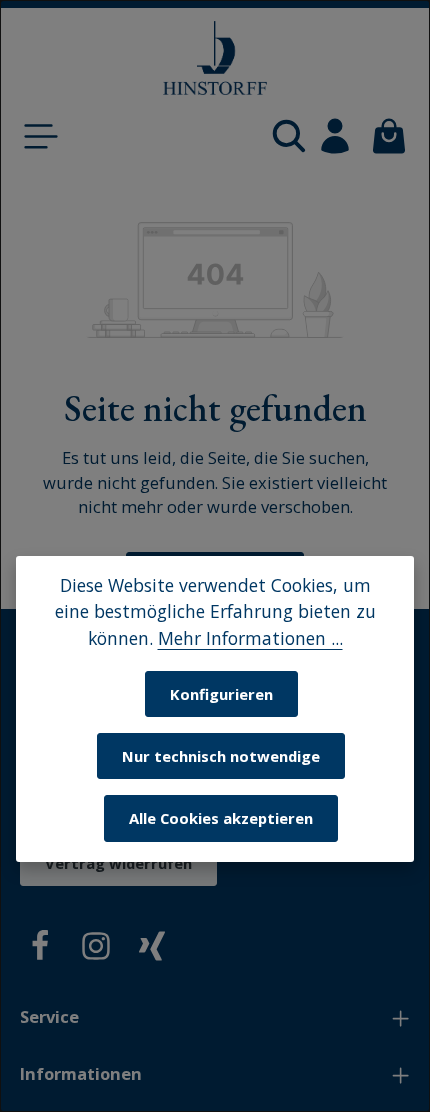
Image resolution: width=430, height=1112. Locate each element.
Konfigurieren (221, 694)
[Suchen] (289, 136)
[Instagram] (96, 949)
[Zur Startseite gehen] (215, 58)
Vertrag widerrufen (118, 863)
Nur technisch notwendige (221, 756)
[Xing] (152, 949)
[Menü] (41, 136)
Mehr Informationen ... (250, 638)
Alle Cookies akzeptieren (221, 818)
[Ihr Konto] (335, 136)
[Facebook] (40, 949)
